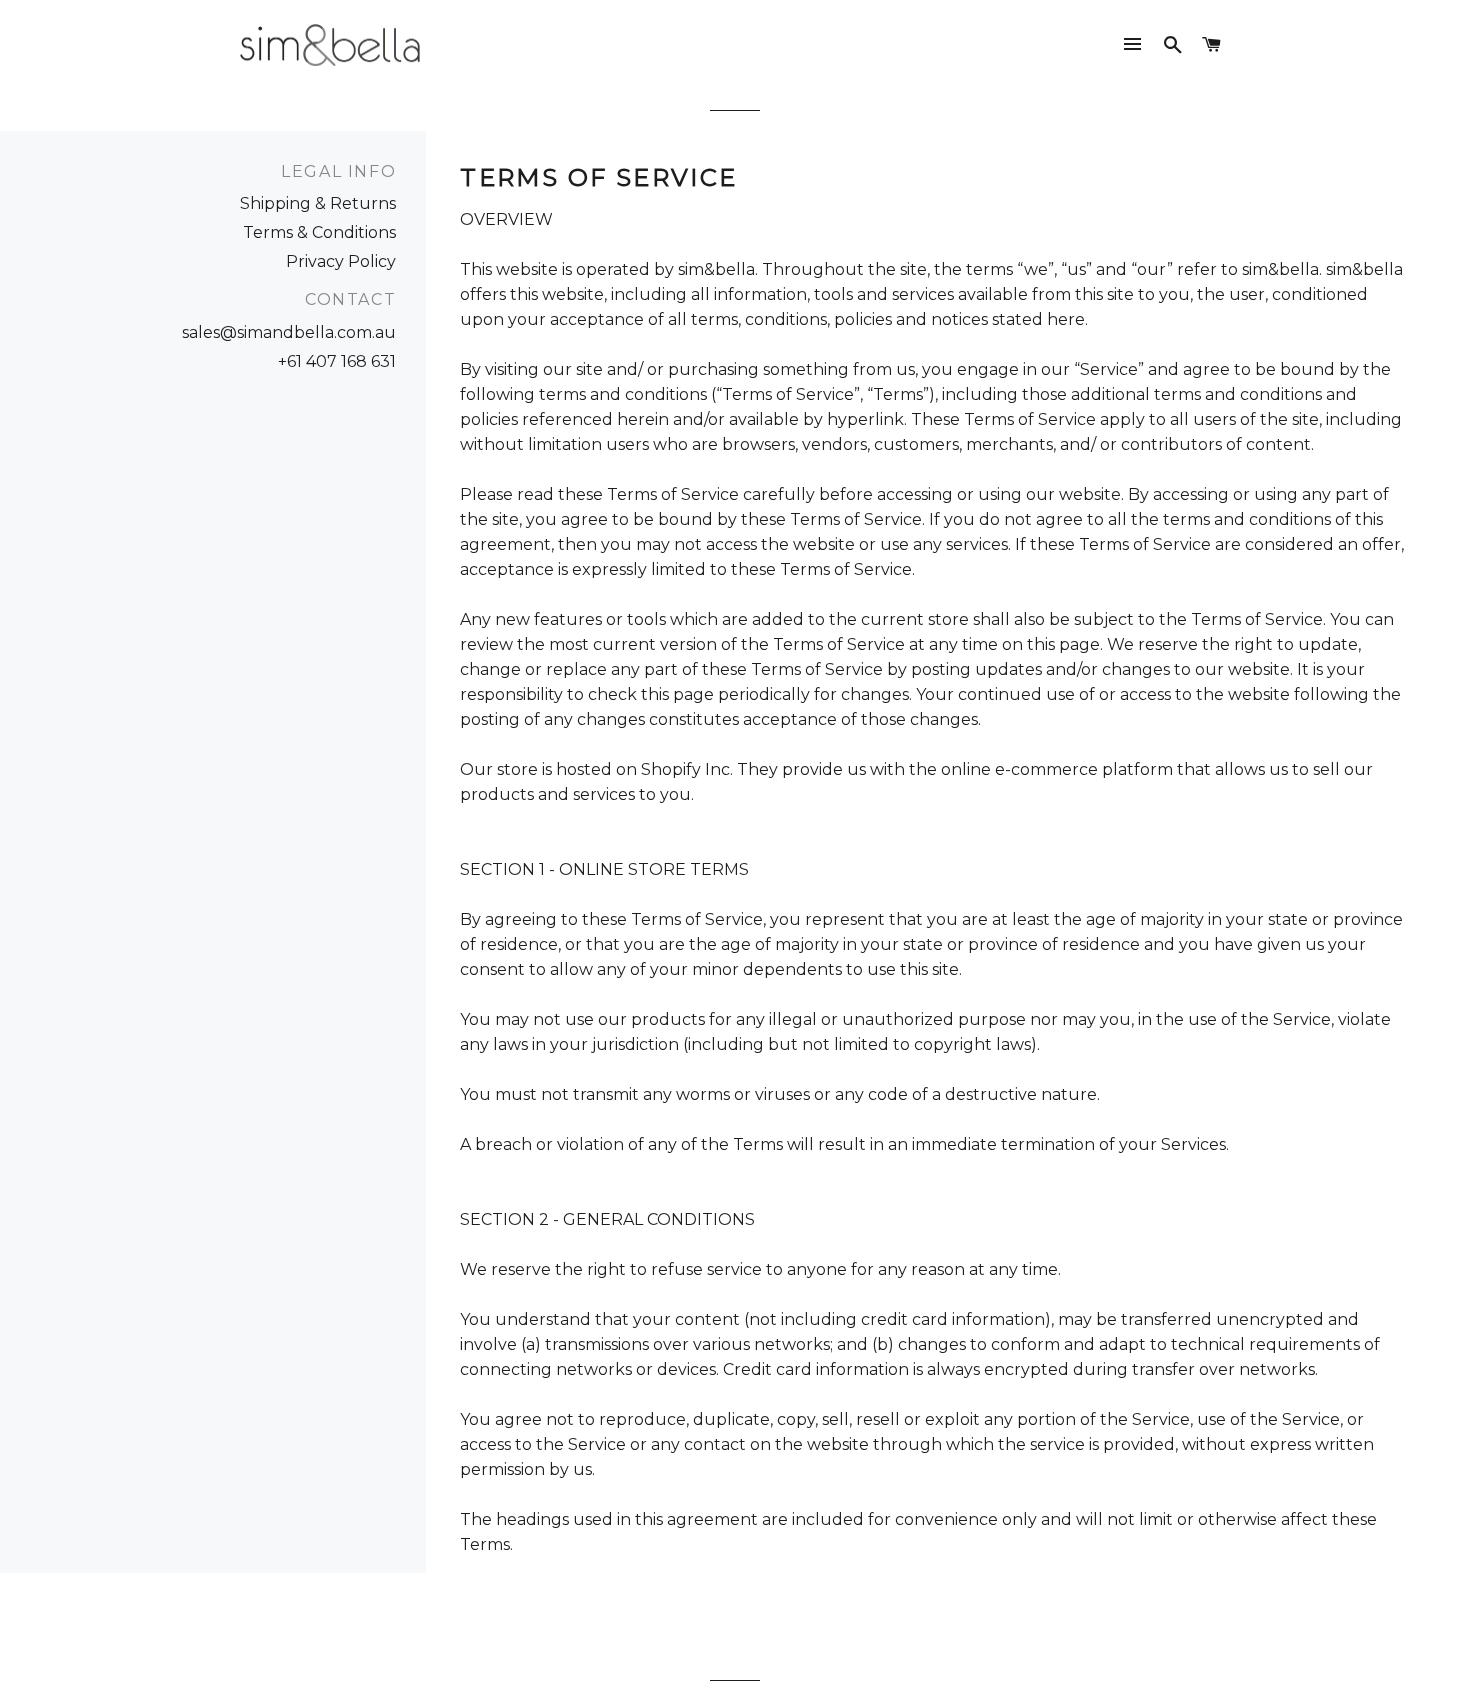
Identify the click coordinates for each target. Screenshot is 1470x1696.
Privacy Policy (341, 261)
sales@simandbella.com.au (289, 332)
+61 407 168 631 (337, 361)
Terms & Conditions (319, 232)
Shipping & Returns (318, 203)
